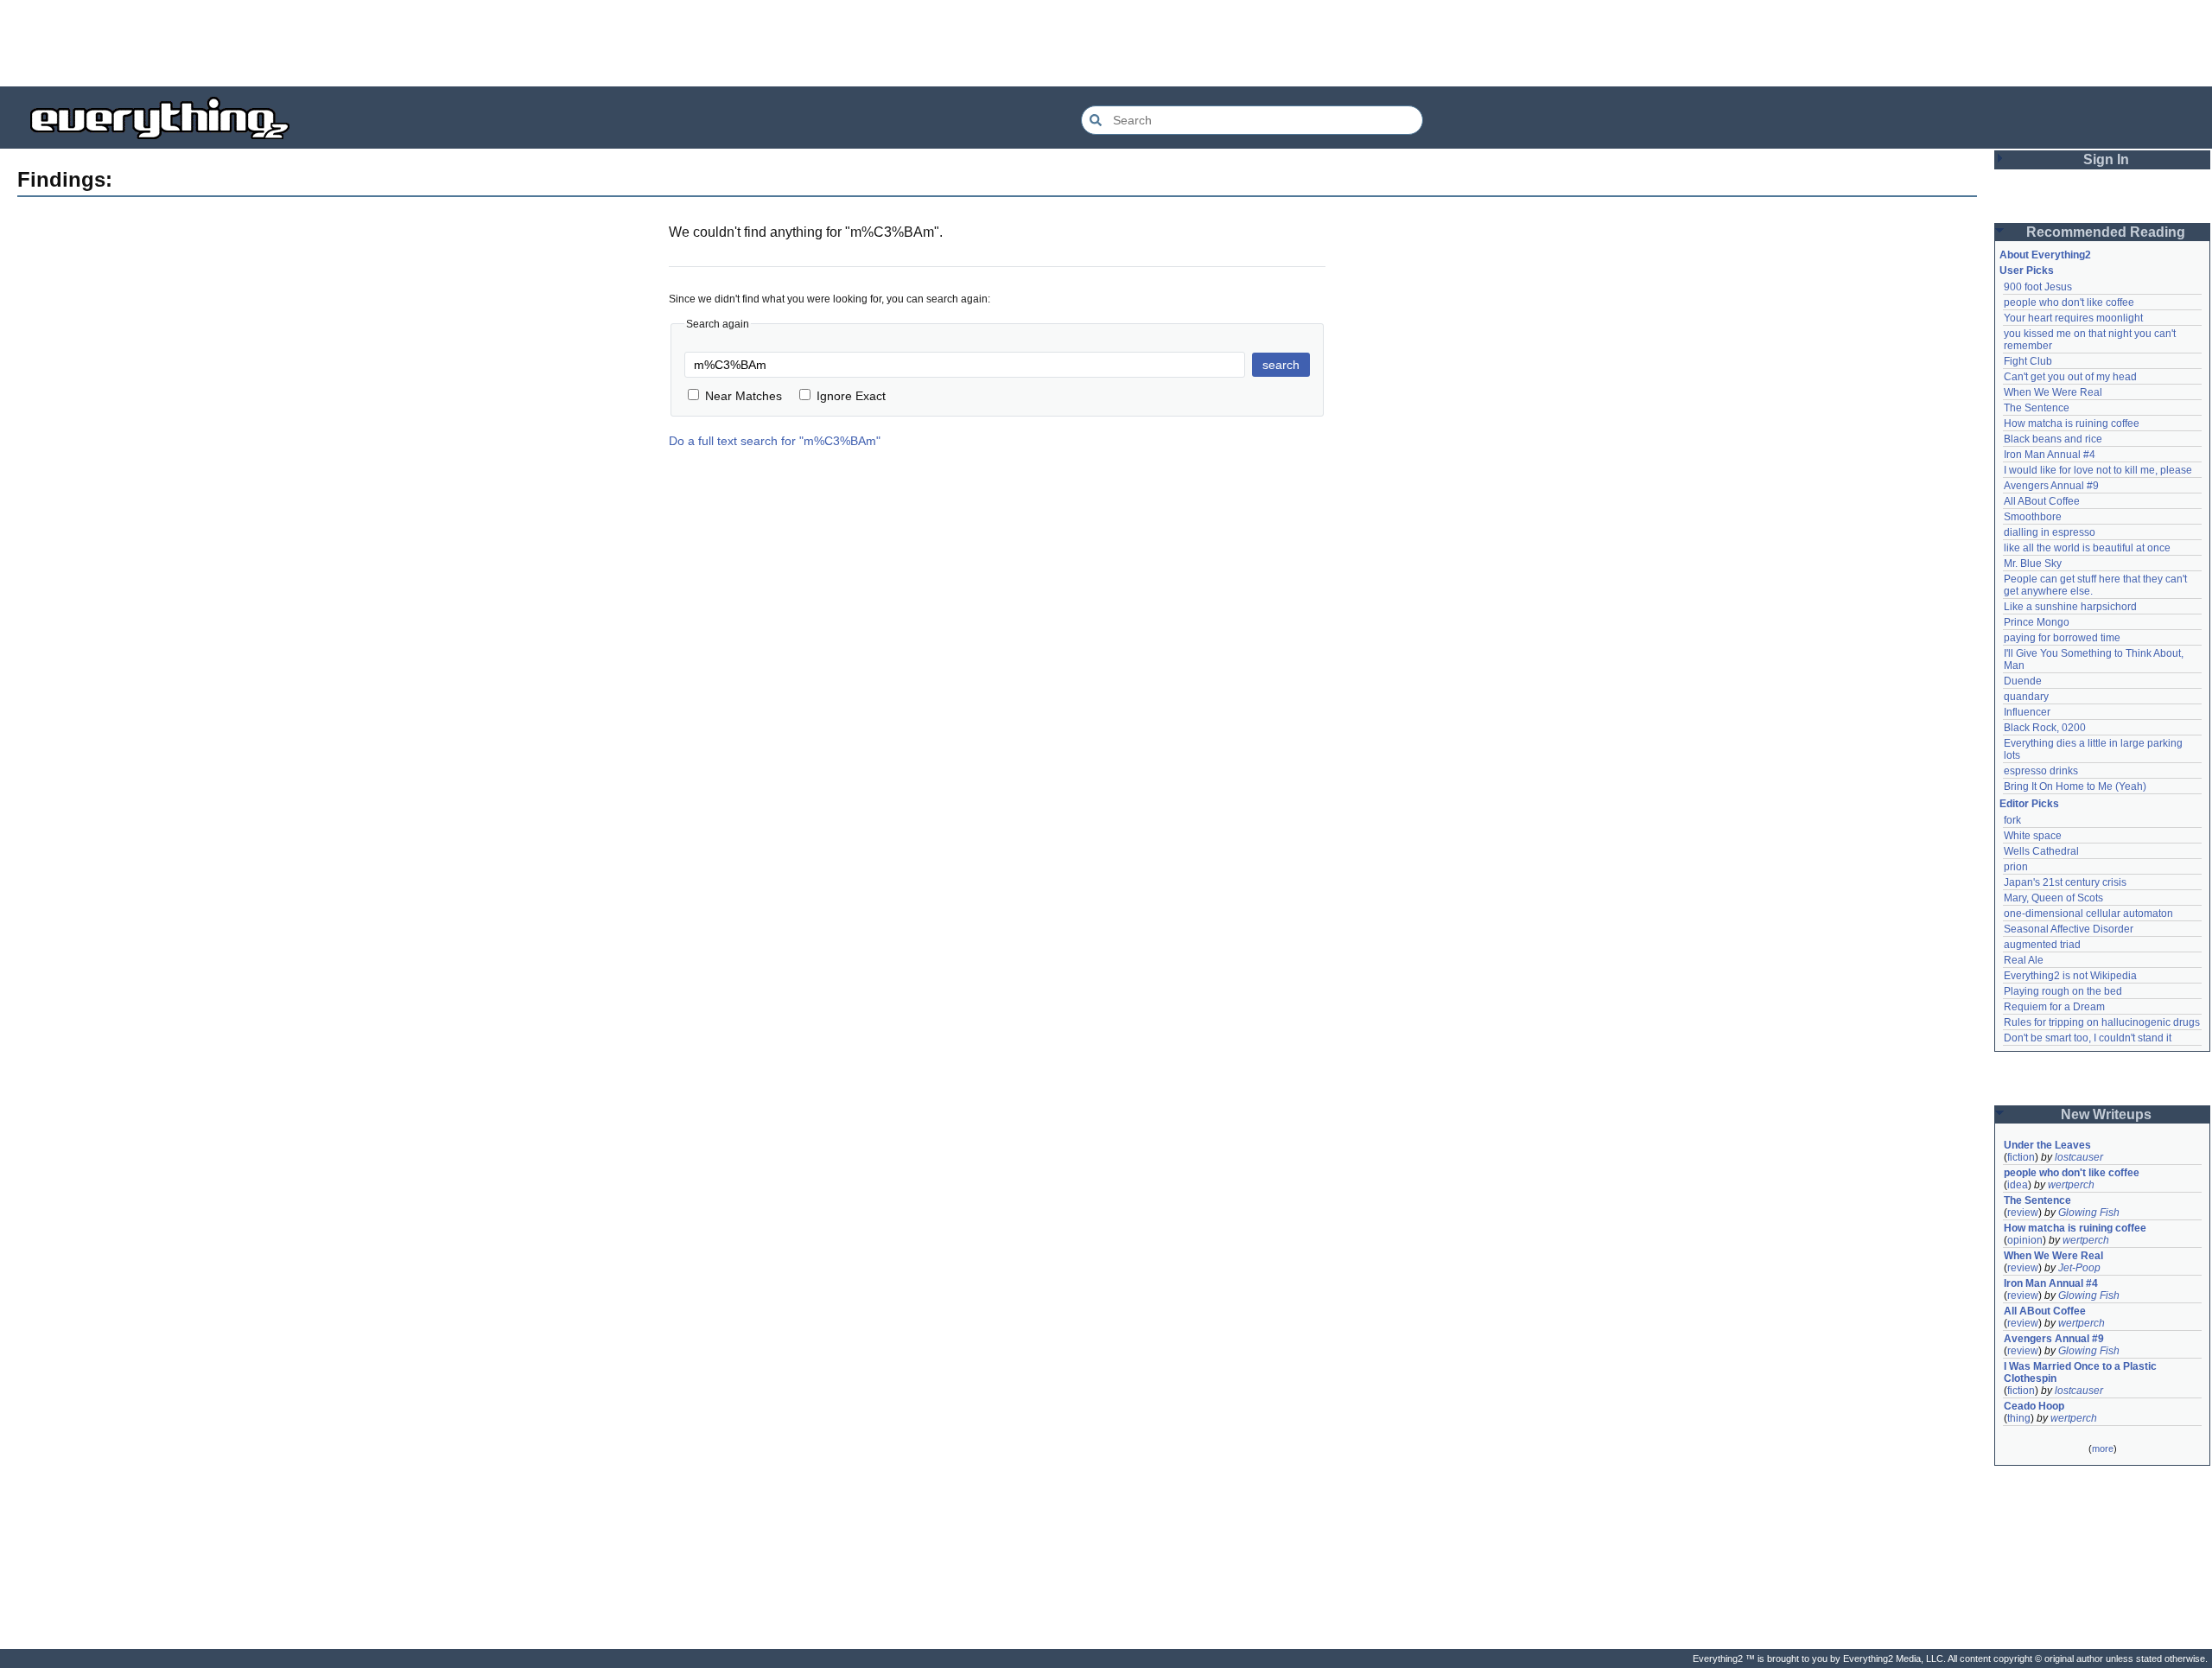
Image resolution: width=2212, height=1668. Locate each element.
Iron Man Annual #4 (2050, 455)
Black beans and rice (2053, 439)
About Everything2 (2045, 255)
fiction (2021, 1157)
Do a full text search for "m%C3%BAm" (775, 441)
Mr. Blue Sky (2033, 563)
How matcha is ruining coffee (2072, 423)
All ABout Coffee (2042, 501)
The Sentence (2037, 408)
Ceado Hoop (2034, 1406)
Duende (2023, 681)
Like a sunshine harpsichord (2070, 607)
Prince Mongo (2037, 622)
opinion (2025, 1240)
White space (2033, 836)
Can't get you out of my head (2070, 377)
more (2103, 1448)
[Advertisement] (1106, 43)
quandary (2026, 697)
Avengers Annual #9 (2051, 486)
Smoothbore (2033, 517)
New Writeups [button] (2106, 1114)
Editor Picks (2029, 804)
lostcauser (2079, 1157)
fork (2012, 820)
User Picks (2027, 271)
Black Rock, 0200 (2045, 728)
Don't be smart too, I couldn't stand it (2088, 1038)
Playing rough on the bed (2063, 991)
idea (2018, 1185)
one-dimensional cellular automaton (2088, 914)
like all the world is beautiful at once (2087, 548)
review (2023, 1213)
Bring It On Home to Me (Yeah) (2075, 786)
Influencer (2027, 712)
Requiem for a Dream (2054, 1007)
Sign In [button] (2106, 159)
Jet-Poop (2079, 1268)
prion (2016, 867)
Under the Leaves (2047, 1145)
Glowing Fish (2089, 1213)
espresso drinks (2041, 771)
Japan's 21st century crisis (2065, 882)
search (1281, 365)
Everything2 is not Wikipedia (2070, 976)
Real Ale (2024, 960)
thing (2019, 1418)
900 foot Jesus (2038, 287)
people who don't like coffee (2069, 302)
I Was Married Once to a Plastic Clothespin (2082, 1372)
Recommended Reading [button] (2106, 232)
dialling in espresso (2050, 532)
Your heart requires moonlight (2073, 318)
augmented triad (2042, 945)
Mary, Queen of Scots (2053, 898)
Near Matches (744, 396)
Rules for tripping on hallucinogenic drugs (2102, 1022)
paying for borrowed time (2062, 638)
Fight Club (2028, 361)
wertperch (2071, 1185)
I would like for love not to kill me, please (2098, 470)
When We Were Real (2053, 392)
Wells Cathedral (2041, 851)
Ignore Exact (851, 396)
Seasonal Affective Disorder (2069, 929)
